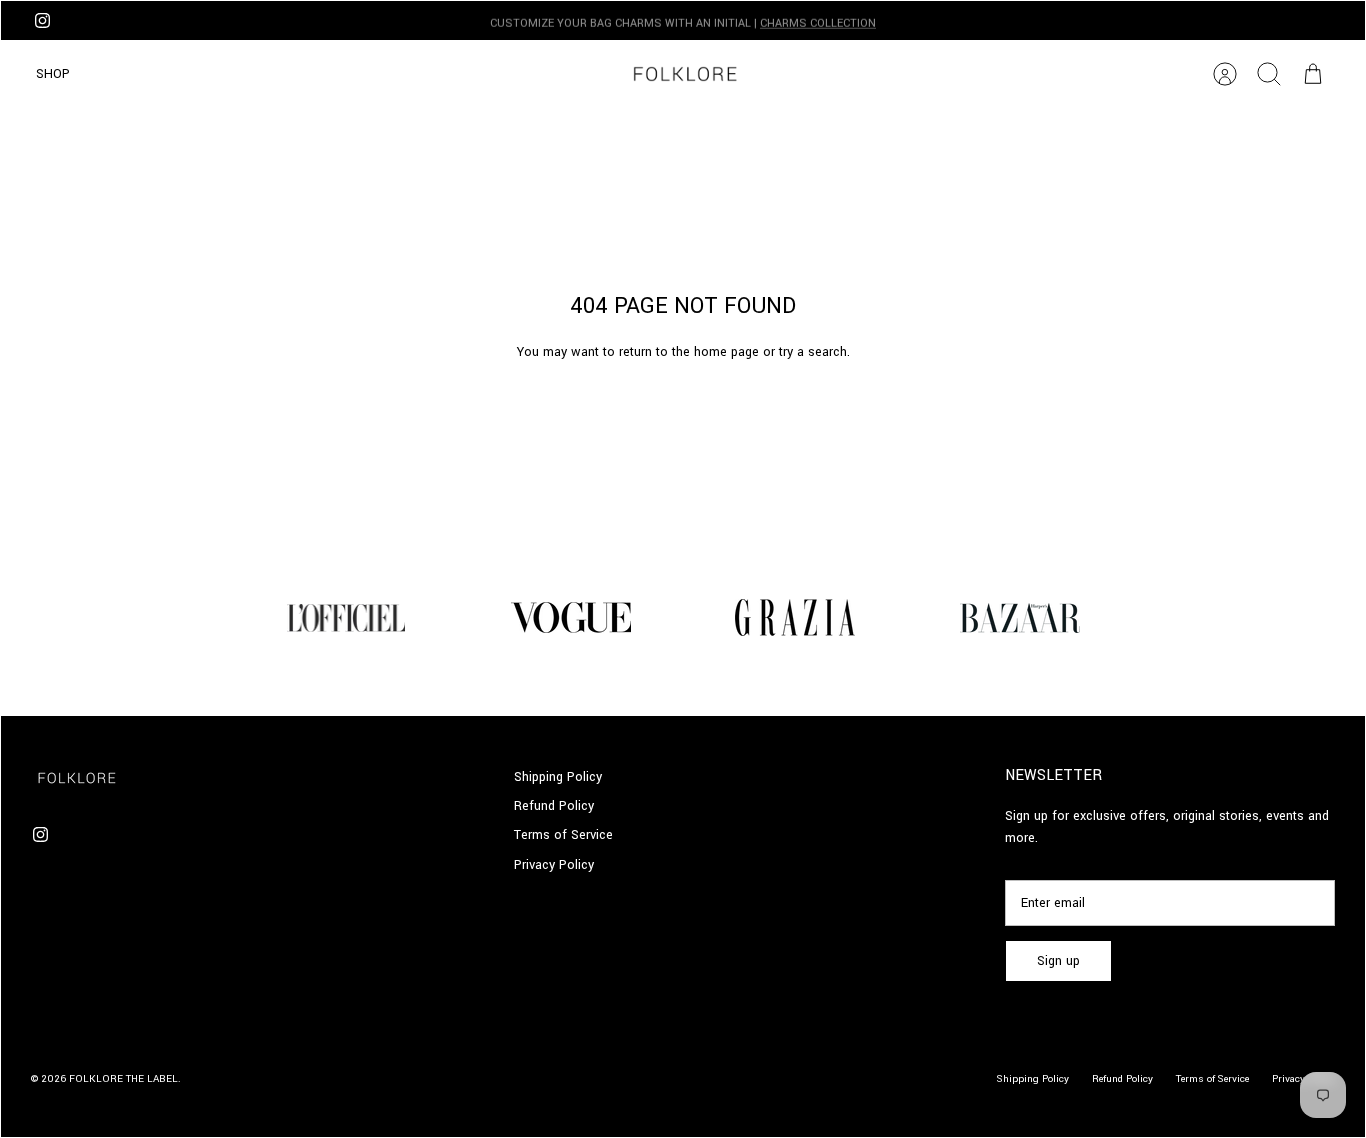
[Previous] (389, 21)
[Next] (977, 21)
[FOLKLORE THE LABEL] (684, 74)
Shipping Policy (558, 777)
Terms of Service (563, 835)
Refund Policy (554, 806)
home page (726, 352)
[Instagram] (42, 20)
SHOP (53, 74)
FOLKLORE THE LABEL (123, 1079)
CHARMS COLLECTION (818, 21)
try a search (813, 352)
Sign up (1058, 961)
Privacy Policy (554, 865)
